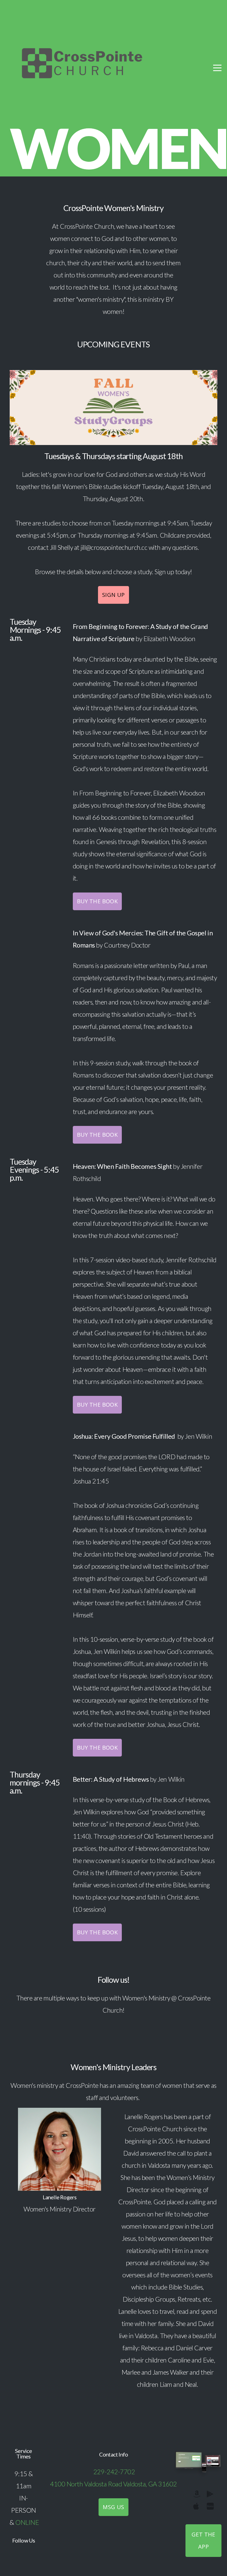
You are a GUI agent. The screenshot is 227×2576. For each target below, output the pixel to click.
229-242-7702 (114, 2472)
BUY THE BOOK (97, 901)
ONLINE (27, 2522)
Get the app (203, 2540)
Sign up (114, 595)
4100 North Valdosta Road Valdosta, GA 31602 (114, 2484)
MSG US (113, 2507)
